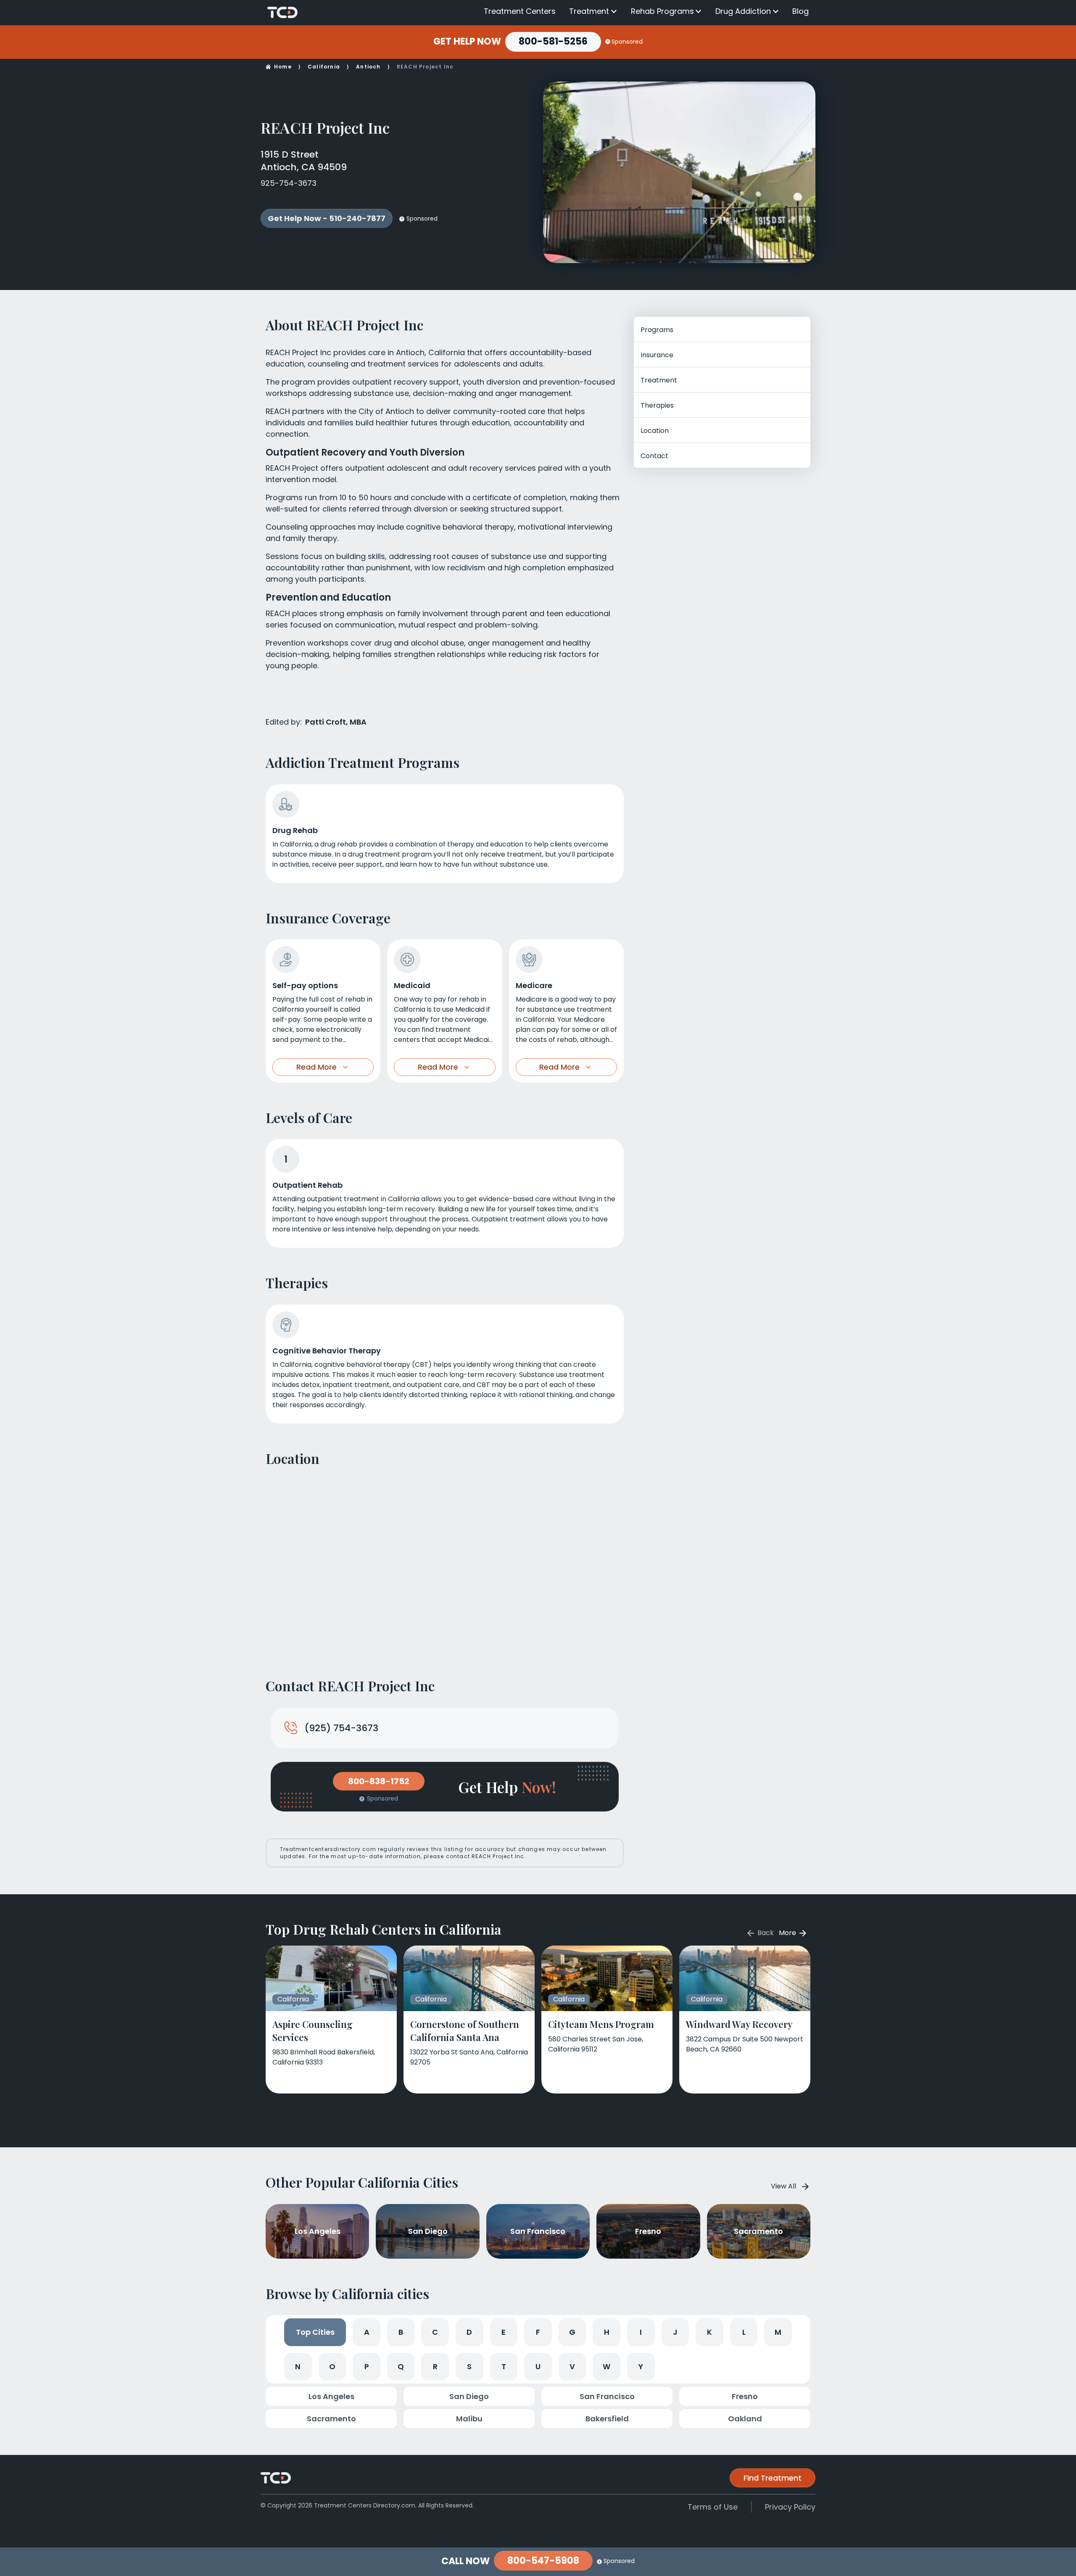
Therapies (657, 405)
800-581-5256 (553, 41)
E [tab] (504, 2332)
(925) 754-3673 (341, 1728)
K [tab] (709, 2332)
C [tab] (435, 2332)
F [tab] (538, 2332)
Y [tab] (641, 2366)
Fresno (745, 2396)
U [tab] (538, 2366)
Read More (316, 1067)
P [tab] (367, 2366)
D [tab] (469, 2332)
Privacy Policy (790, 2507)
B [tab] (401, 2332)
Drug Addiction (743, 11)
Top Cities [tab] (315, 2332)
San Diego (469, 2396)
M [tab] (778, 2332)
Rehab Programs (662, 11)
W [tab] (607, 2366)
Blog (800, 11)
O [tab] (332, 2366)
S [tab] (469, 2366)
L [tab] (744, 2332)
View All (783, 2186)
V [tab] (572, 2366)
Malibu (469, 2419)
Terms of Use (713, 2507)
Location (655, 431)
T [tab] (504, 2366)
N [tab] (298, 2366)
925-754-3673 (289, 183)
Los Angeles (331, 2396)
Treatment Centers (520, 11)
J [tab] (675, 2332)
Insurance (657, 355)
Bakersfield (607, 2419)
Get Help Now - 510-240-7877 (327, 218)
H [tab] (607, 2332)
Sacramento (331, 2419)
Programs (657, 330)
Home (283, 67)
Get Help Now (467, 42)
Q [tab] (401, 2366)
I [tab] (641, 2332)
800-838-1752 (379, 1781)
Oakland (745, 2419)
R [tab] (435, 2366)
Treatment (589, 11)
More (788, 1933)
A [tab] (367, 2332)
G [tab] (572, 2332)
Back (765, 1933)
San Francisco (607, 2396)
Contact (654, 456)
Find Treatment (773, 2478)
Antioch (368, 67)
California (324, 67)
